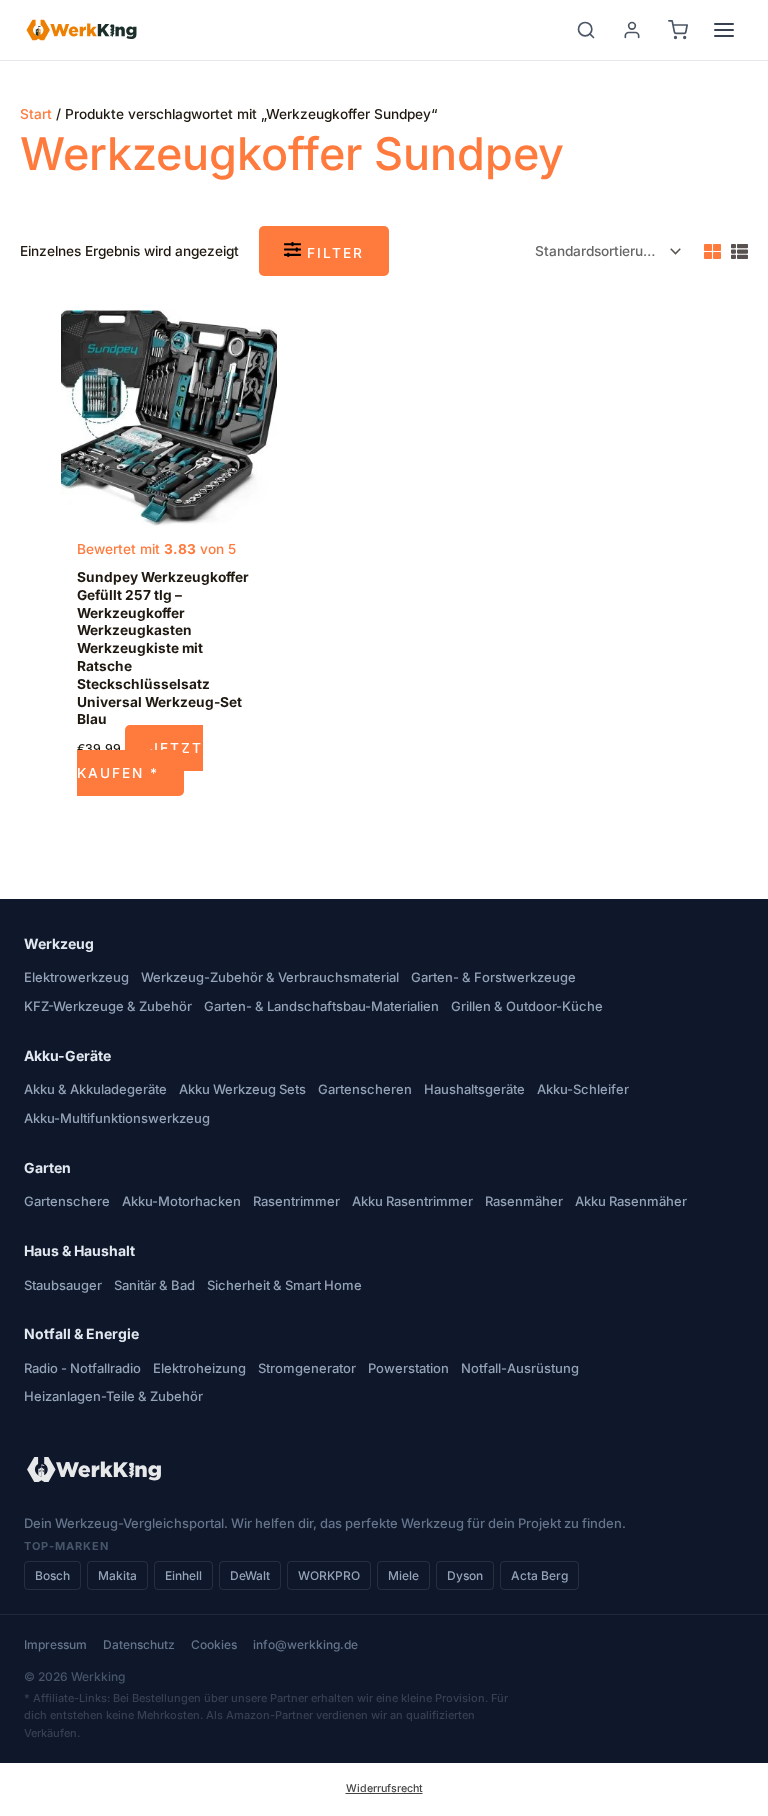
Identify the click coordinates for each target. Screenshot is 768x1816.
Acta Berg (539, 1575)
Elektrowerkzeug (76, 977)
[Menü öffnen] (724, 30)
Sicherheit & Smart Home (284, 1285)
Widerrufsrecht (384, 1788)
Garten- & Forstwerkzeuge (493, 977)
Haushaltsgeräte (474, 1089)
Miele (403, 1575)
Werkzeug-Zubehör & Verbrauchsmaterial (270, 977)
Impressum (55, 1644)
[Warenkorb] (678, 30)
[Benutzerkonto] (632, 30)
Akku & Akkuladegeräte (95, 1089)
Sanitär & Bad (154, 1285)
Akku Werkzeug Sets (242, 1089)
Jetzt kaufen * (140, 760)
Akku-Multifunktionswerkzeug (117, 1118)
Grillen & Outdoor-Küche (527, 1006)
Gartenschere (67, 1201)
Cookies (214, 1644)
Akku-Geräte (67, 1055)
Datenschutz (139, 1644)
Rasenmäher (524, 1201)
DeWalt (250, 1575)
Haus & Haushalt (79, 1250)
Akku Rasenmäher (631, 1201)
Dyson (465, 1575)
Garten (47, 1167)
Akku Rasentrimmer (412, 1201)
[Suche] (586, 30)
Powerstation (408, 1368)
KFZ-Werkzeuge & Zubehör (108, 1006)
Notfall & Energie (81, 1333)
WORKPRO (329, 1575)
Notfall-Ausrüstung (520, 1368)
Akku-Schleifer (583, 1089)
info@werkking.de (305, 1644)
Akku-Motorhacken (181, 1201)
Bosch (52, 1575)
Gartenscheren (365, 1089)
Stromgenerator (307, 1368)
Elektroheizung (199, 1368)
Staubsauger (63, 1285)
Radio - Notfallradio (82, 1368)
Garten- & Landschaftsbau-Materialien (321, 1006)
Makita (117, 1575)
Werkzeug (59, 943)
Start (36, 114)
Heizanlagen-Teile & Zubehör (113, 1396)
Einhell (183, 1575)
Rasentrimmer (296, 1201)
